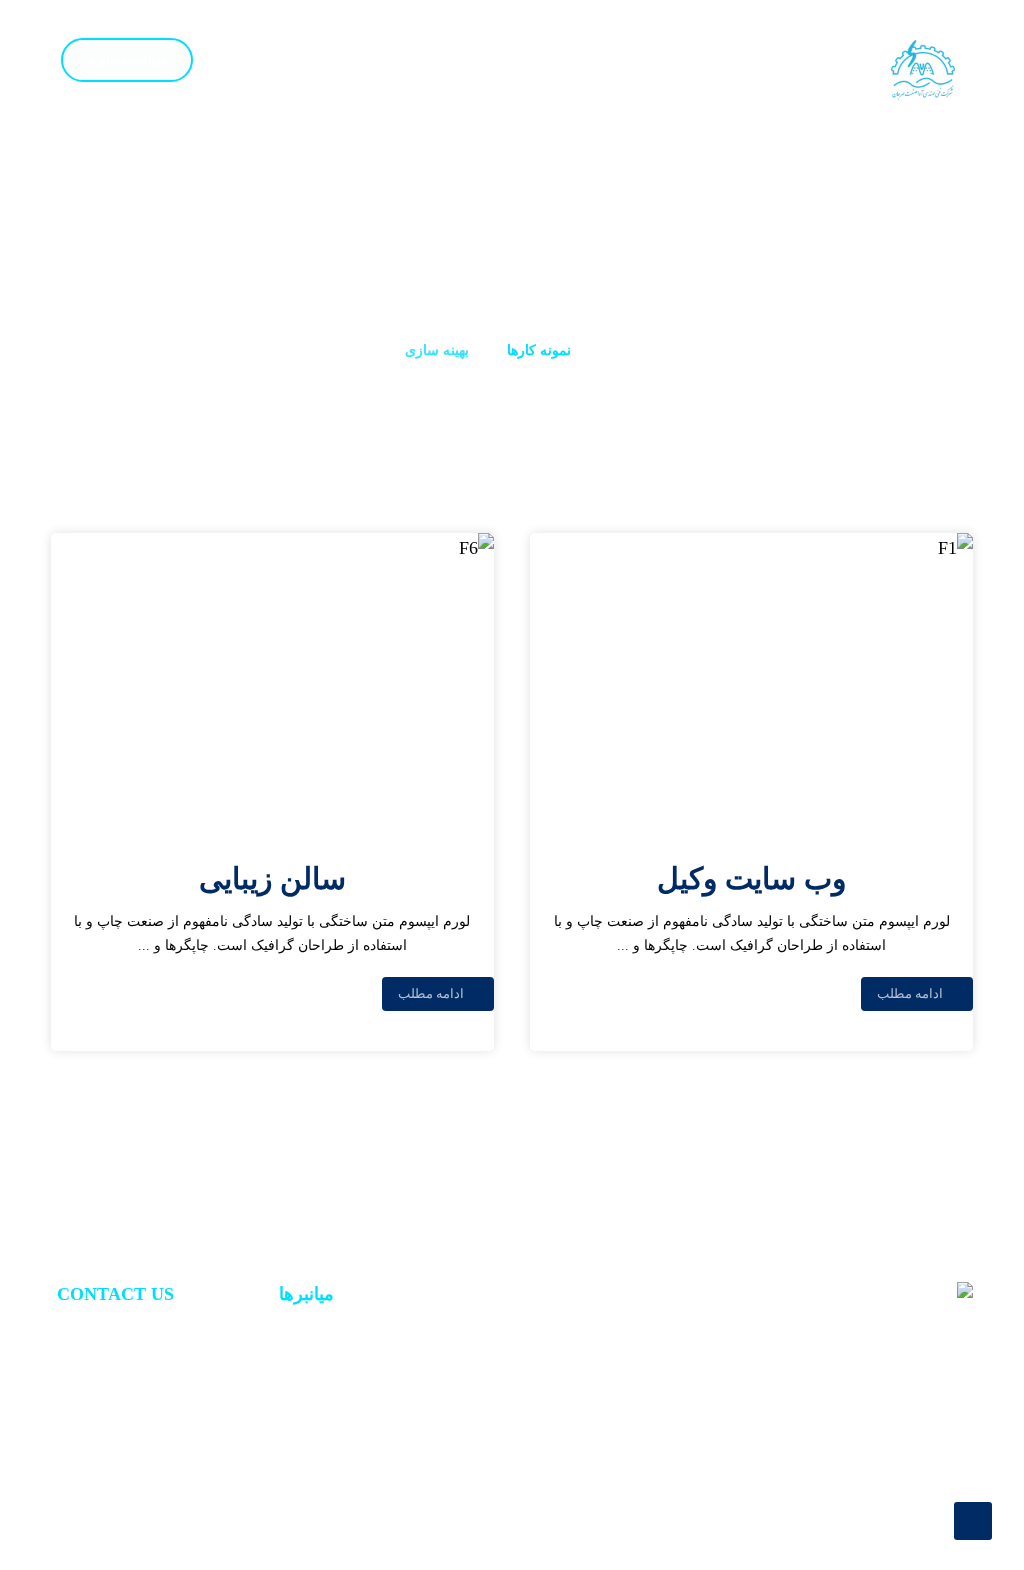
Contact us (141, 1364)
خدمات (312, 1395)
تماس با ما (301, 1364)
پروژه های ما (294, 1426)
